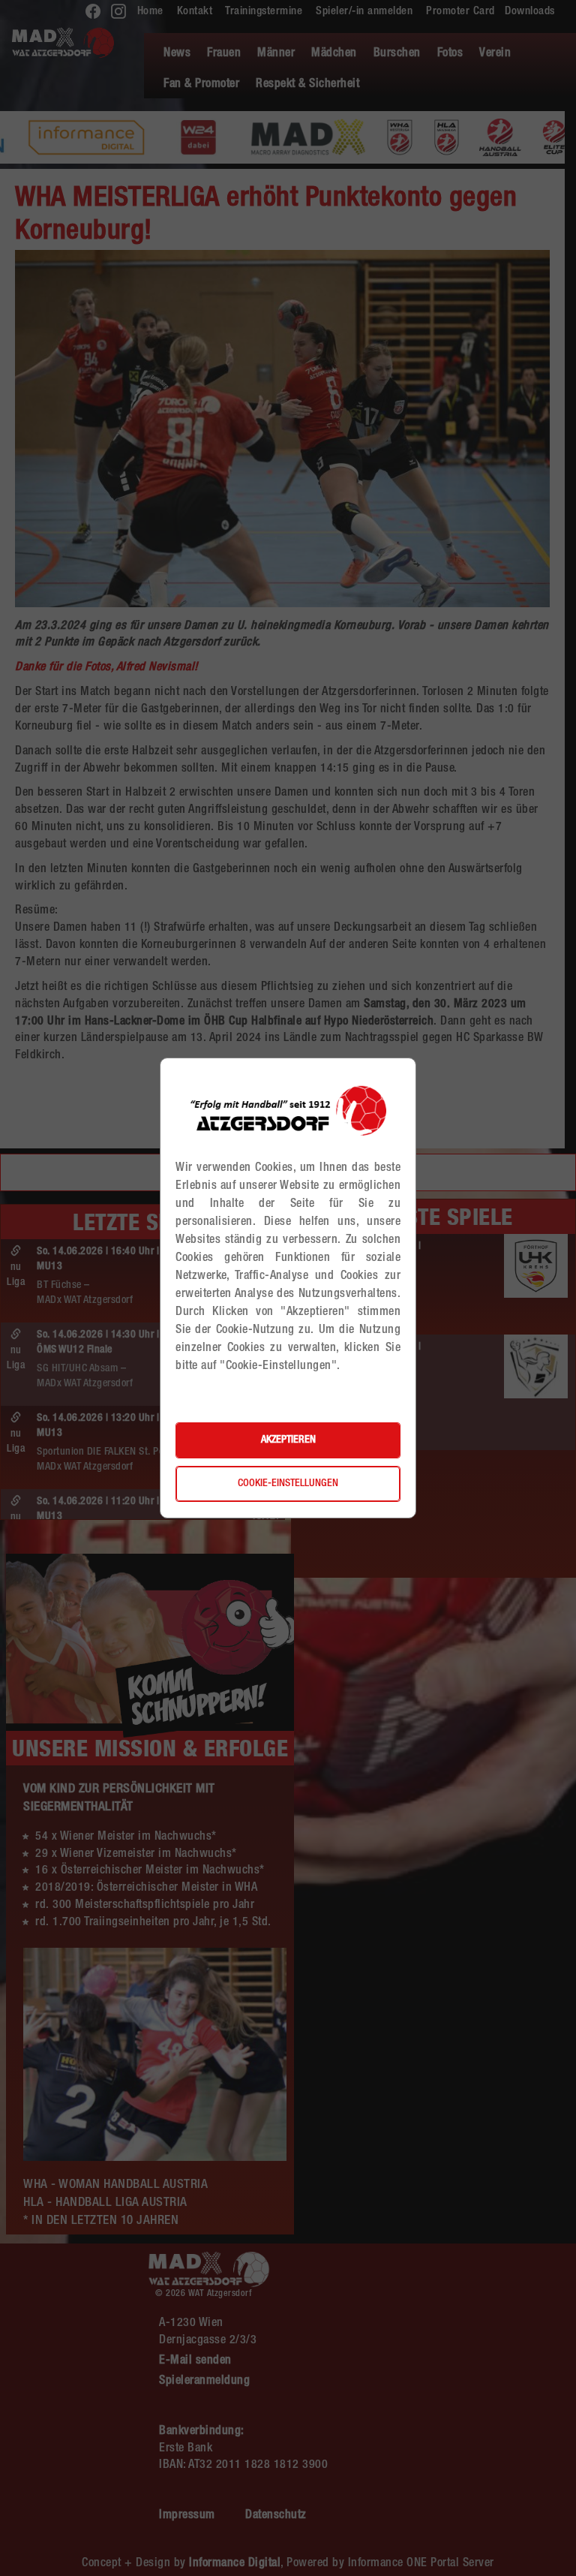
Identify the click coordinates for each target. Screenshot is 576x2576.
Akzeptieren (288, 1440)
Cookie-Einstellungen (288, 1484)
